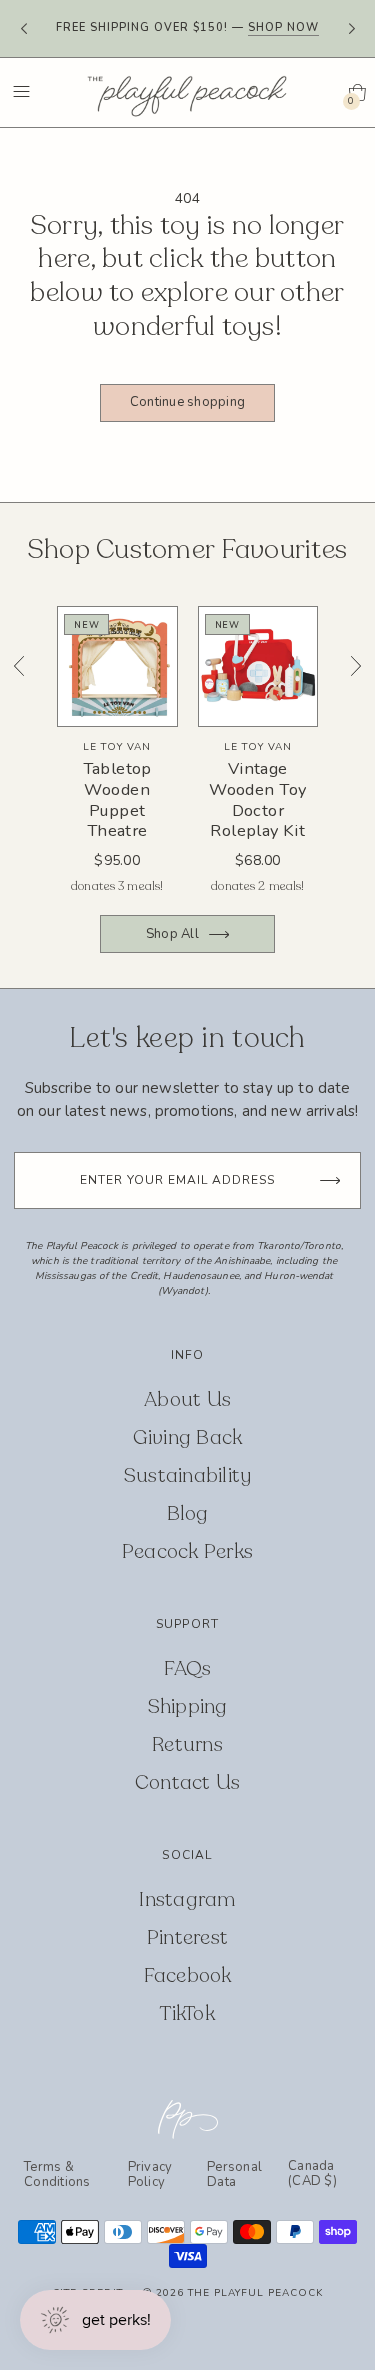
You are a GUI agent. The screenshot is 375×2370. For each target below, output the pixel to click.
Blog (188, 1513)
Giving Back (188, 1437)
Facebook (188, 1975)
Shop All (172, 934)
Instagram (187, 1899)
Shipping (188, 1706)
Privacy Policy (150, 2174)
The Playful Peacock (255, 2293)
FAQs (188, 1668)
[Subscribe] (330, 1180)
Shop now (283, 27)
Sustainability (188, 1475)
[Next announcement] (351, 29)
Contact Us (188, 1782)
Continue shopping (187, 402)
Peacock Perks (187, 1551)
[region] (187, 755)
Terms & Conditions (57, 2174)
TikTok (187, 2013)
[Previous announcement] (23, 29)
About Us (187, 1399)
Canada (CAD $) (312, 2174)
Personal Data (234, 2174)
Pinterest (187, 1937)
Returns (187, 1744)
